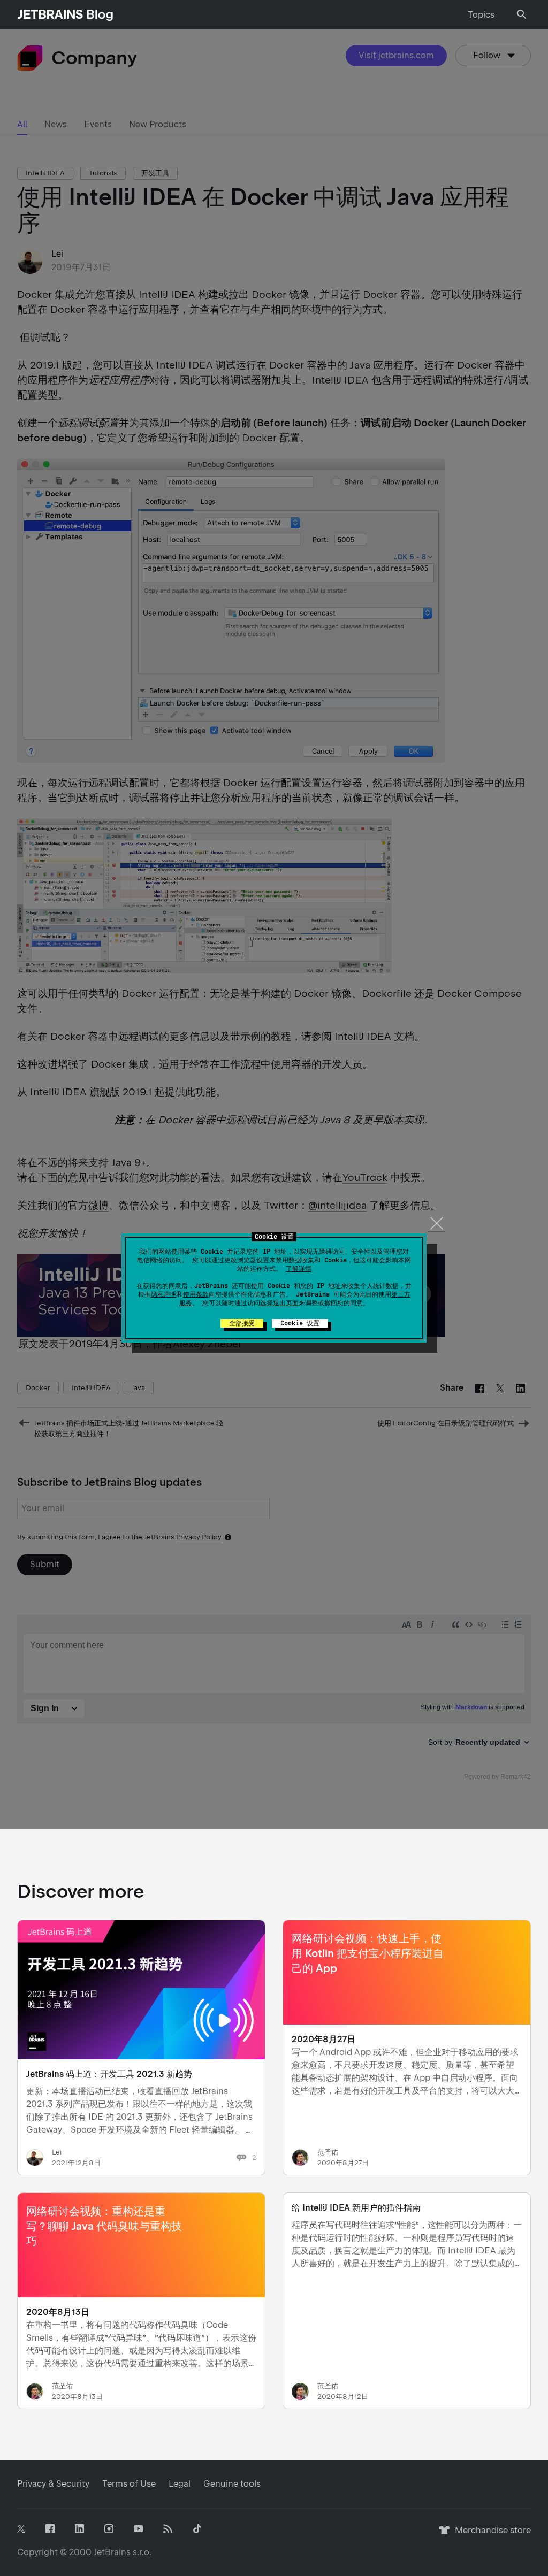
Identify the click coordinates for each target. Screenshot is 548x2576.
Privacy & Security (53, 2484)
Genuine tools (232, 2484)
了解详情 (299, 1269)
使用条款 (196, 1294)
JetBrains (112, 2552)
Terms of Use (129, 2484)
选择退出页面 (279, 1303)
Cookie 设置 (300, 1323)
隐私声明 (164, 1294)
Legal (180, 2484)
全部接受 (242, 1323)
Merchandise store (490, 2535)
